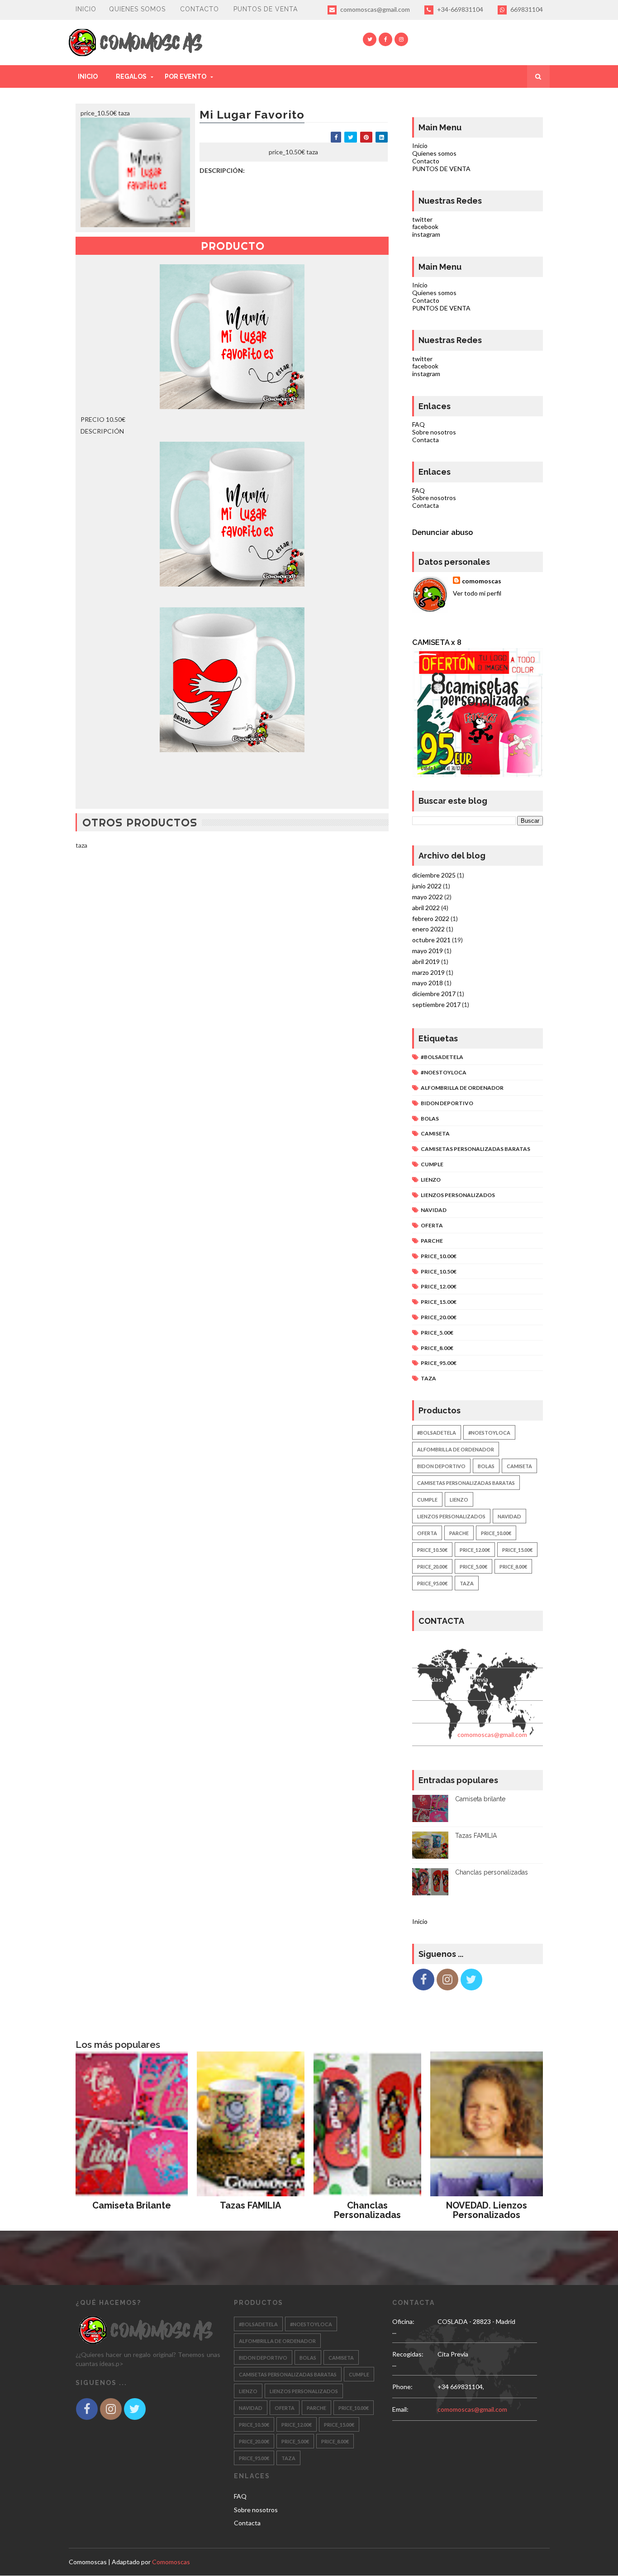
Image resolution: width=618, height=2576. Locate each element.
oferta (432, 1225)
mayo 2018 (428, 983)
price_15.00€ (439, 1302)
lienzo (431, 1180)
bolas (430, 1119)
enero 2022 (428, 929)
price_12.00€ (439, 1286)
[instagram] (401, 39)
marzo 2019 (428, 972)
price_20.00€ (439, 1317)
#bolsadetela (442, 1057)
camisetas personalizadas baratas (475, 1149)
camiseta (435, 1133)
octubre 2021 (431, 940)
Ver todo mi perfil (477, 593)
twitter (422, 219)
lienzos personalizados (458, 1195)
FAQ (418, 424)
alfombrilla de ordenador (462, 1088)
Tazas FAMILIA (476, 1836)
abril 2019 (426, 961)
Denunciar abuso (442, 532)
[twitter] (370, 39)
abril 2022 (426, 908)
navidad (434, 1210)
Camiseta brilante (480, 1799)
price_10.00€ (439, 1256)
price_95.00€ (439, 1363)
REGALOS (131, 76)
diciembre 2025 (434, 875)
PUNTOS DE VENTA (266, 9)
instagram (426, 234)
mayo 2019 (428, 951)
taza (428, 1378)
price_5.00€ (437, 1333)
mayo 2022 (428, 897)
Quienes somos (137, 9)
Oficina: (423, 1647)
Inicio (86, 9)
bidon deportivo (447, 1103)
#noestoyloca (444, 1072)
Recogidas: (428, 1679)
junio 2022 (427, 886)
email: (420, 1734)
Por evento (185, 76)
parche (432, 1241)
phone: (422, 1712)
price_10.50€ (439, 1271)
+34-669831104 (459, 9)
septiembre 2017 (436, 1004)
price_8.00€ (437, 1348)
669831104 (526, 9)
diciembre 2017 (434, 994)
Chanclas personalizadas (492, 1872)
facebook (425, 227)
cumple (432, 1164)
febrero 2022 (431, 918)
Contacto (200, 9)
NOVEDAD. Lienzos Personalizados (487, 2210)
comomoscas (482, 581)
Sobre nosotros (434, 432)
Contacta (425, 440)
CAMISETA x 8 (437, 642)
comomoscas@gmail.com (374, 9)
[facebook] (385, 39)
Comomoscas (88, 2562)
